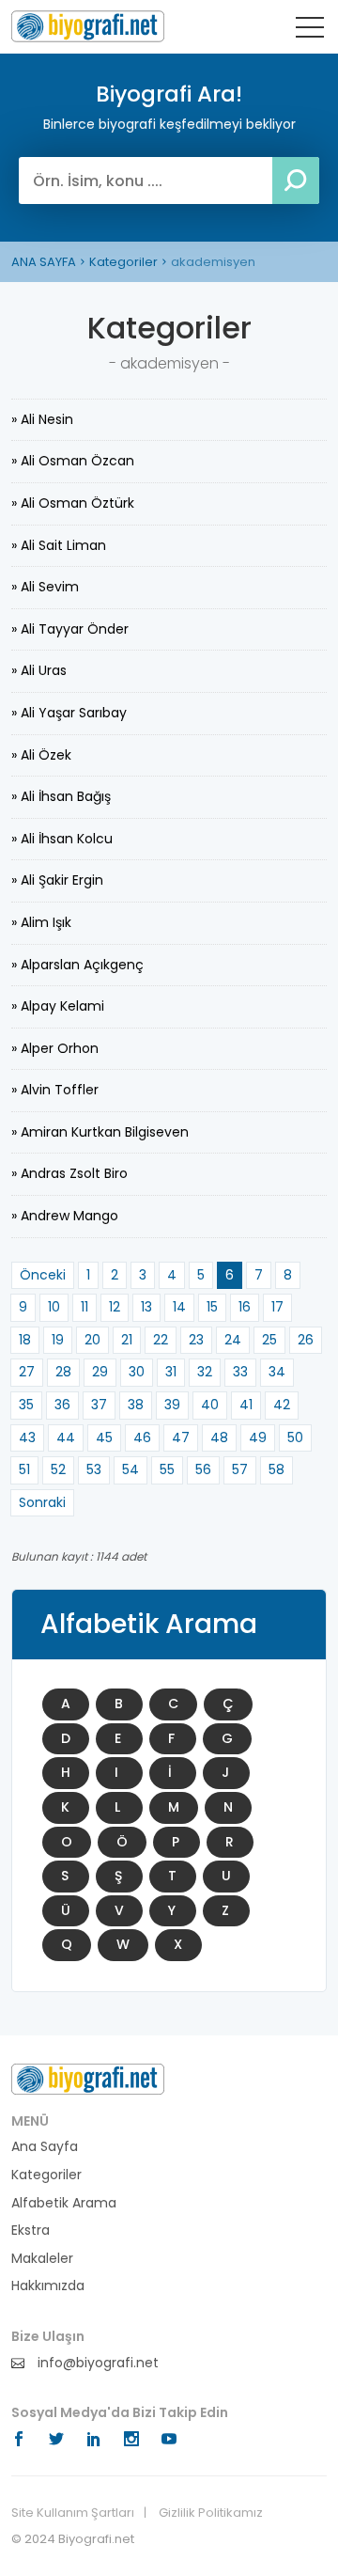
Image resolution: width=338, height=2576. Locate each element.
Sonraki (42, 1502)
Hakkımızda (48, 2286)
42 (282, 1405)
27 (27, 1372)
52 (58, 1469)
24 (233, 1340)
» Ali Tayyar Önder (70, 629)
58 (277, 1469)
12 (115, 1307)
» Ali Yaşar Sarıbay (69, 713)
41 (246, 1405)
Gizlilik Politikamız (211, 2513)
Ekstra (31, 2230)
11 (84, 1307)
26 (306, 1340)
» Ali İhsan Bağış (61, 796)
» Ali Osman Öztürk (73, 503)
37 (99, 1405)
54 (131, 1469)
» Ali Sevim (45, 587)
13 (146, 1307)
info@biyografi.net (96, 2363)
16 (245, 1307)
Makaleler (42, 2259)
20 (92, 1340)
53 (94, 1469)
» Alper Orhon (55, 1048)
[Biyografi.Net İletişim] (88, 2078)
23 (196, 1340)
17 (277, 1307)
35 (26, 1405)
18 (25, 1340)
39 (172, 1405)
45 (104, 1437)
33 (240, 1372)
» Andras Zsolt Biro (69, 1173)
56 (203, 1469)
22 (161, 1340)
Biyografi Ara (88, 26)
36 (62, 1405)
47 (181, 1437)
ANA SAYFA (44, 262)
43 (27, 1437)
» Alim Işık (41, 922)
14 (179, 1307)
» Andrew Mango (65, 1216)
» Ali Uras (39, 670)
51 (24, 1469)
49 (258, 1437)
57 (240, 1469)
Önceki (43, 1275)
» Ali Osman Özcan (73, 461)
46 (142, 1437)
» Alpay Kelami (58, 1006)
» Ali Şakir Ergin (57, 880)
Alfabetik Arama (64, 2203)
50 (295, 1437)
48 (219, 1437)
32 (205, 1372)
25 (269, 1340)
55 (167, 1469)
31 (171, 1372)
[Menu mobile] (310, 31)
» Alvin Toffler (55, 1090)
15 (212, 1307)
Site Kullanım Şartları (73, 2513)
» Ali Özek (41, 755)
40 (210, 1405)
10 (54, 1307)
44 (66, 1437)
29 (100, 1372)
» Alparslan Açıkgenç (77, 965)
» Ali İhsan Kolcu (62, 839)
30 (137, 1372)
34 (277, 1372)
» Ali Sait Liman (59, 545)
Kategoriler (123, 262)
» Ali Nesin (42, 419)
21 (127, 1340)
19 (58, 1340)
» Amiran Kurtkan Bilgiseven (100, 1132)
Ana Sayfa (45, 2147)
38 (136, 1405)
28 (63, 1372)
